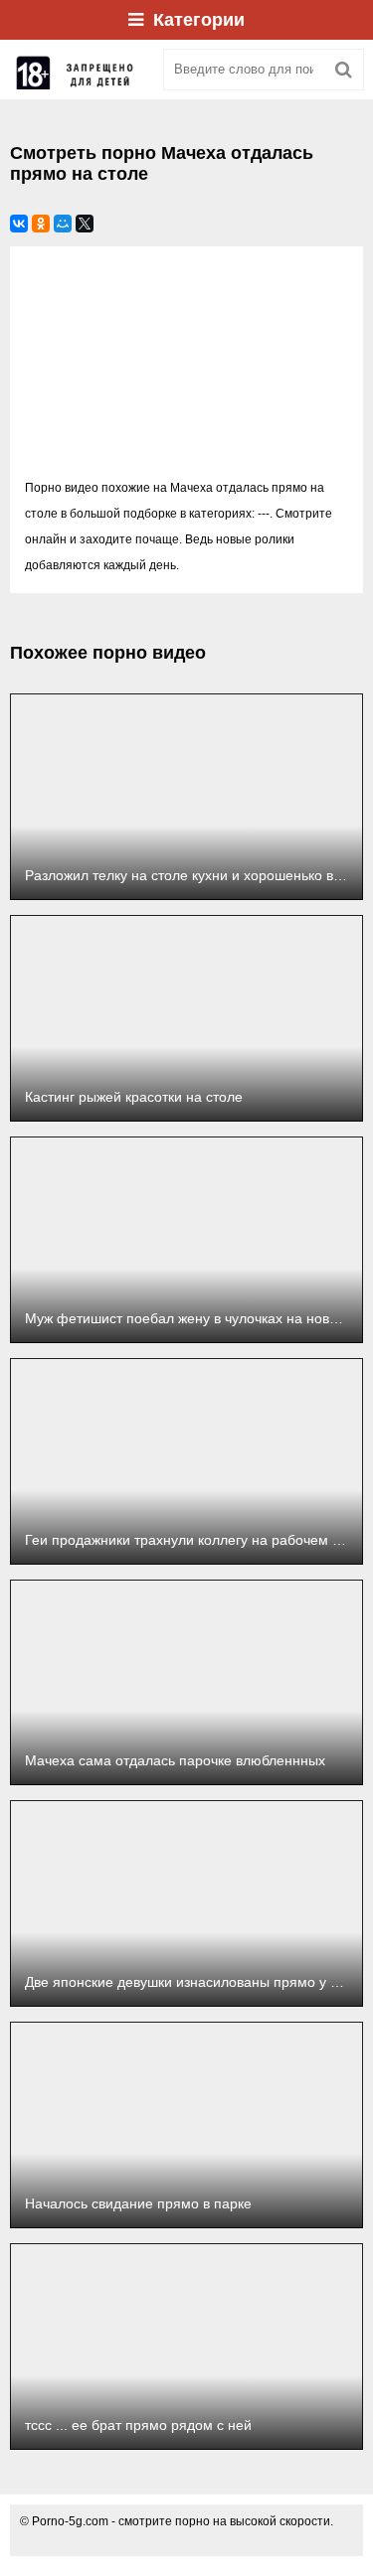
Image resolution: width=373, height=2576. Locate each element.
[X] (85, 224)
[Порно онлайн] (80, 70)
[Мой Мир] (63, 224)
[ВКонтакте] (19, 224)
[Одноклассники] (41, 224)
